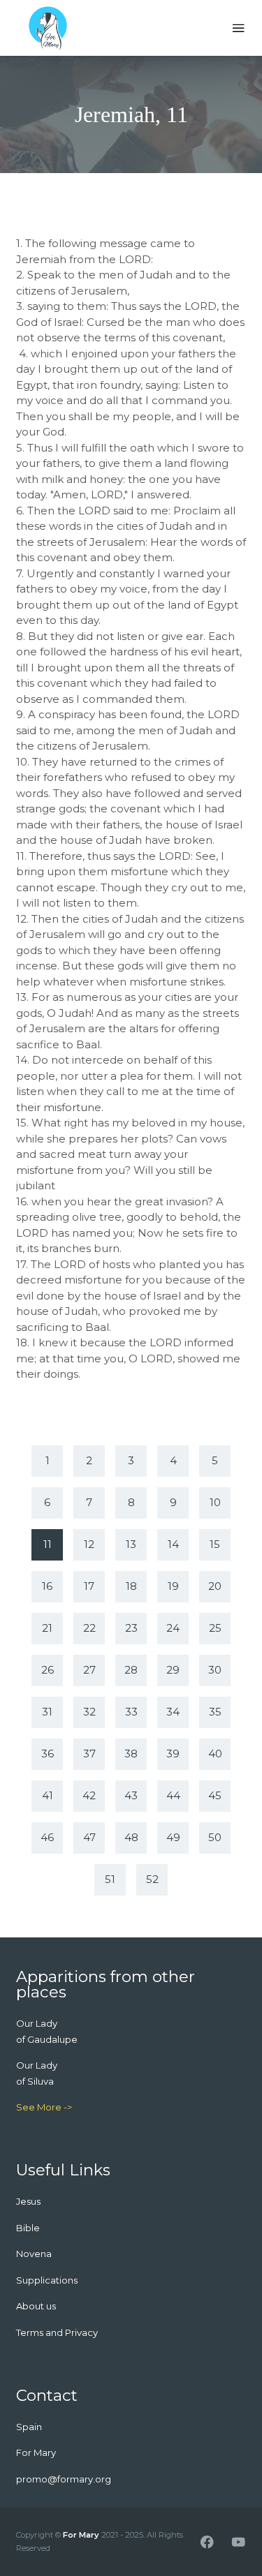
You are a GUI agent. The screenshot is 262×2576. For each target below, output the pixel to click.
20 (215, 1586)
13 (131, 1544)
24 (173, 1628)
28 (131, 1670)
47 (89, 1837)
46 (47, 1837)
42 (89, 1795)
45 (215, 1795)
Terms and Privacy (57, 2332)
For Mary (81, 2535)
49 (173, 1837)
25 (215, 1628)
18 (131, 1586)
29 (173, 1670)
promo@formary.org (64, 2479)
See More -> (44, 2107)
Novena (34, 2254)
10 (215, 1502)
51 (110, 1879)
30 (215, 1670)
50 (215, 1837)
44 (173, 1795)
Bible (28, 2228)
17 (89, 1586)
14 (173, 1544)
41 (48, 1795)
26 (48, 1670)
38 (131, 1754)
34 (173, 1712)
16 (47, 1586)
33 (131, 1712)
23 (131, 1628)
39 (173, 1754)
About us (36, 2306)
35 (215, 1712)
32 (89, 1712)
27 (89, 1670)
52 (152, 1879)
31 (47, 1712)
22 (89, 1628)
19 (173, 1586)
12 (89, 1544)
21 (47, 1628)
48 (131, 1837)
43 (131, 1795)
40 (215, 1754)
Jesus (28, 2201)
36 (48, 1754)
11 (48, 1544)
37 (89, 1754)
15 (215, 1544)
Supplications (47, 2280)
